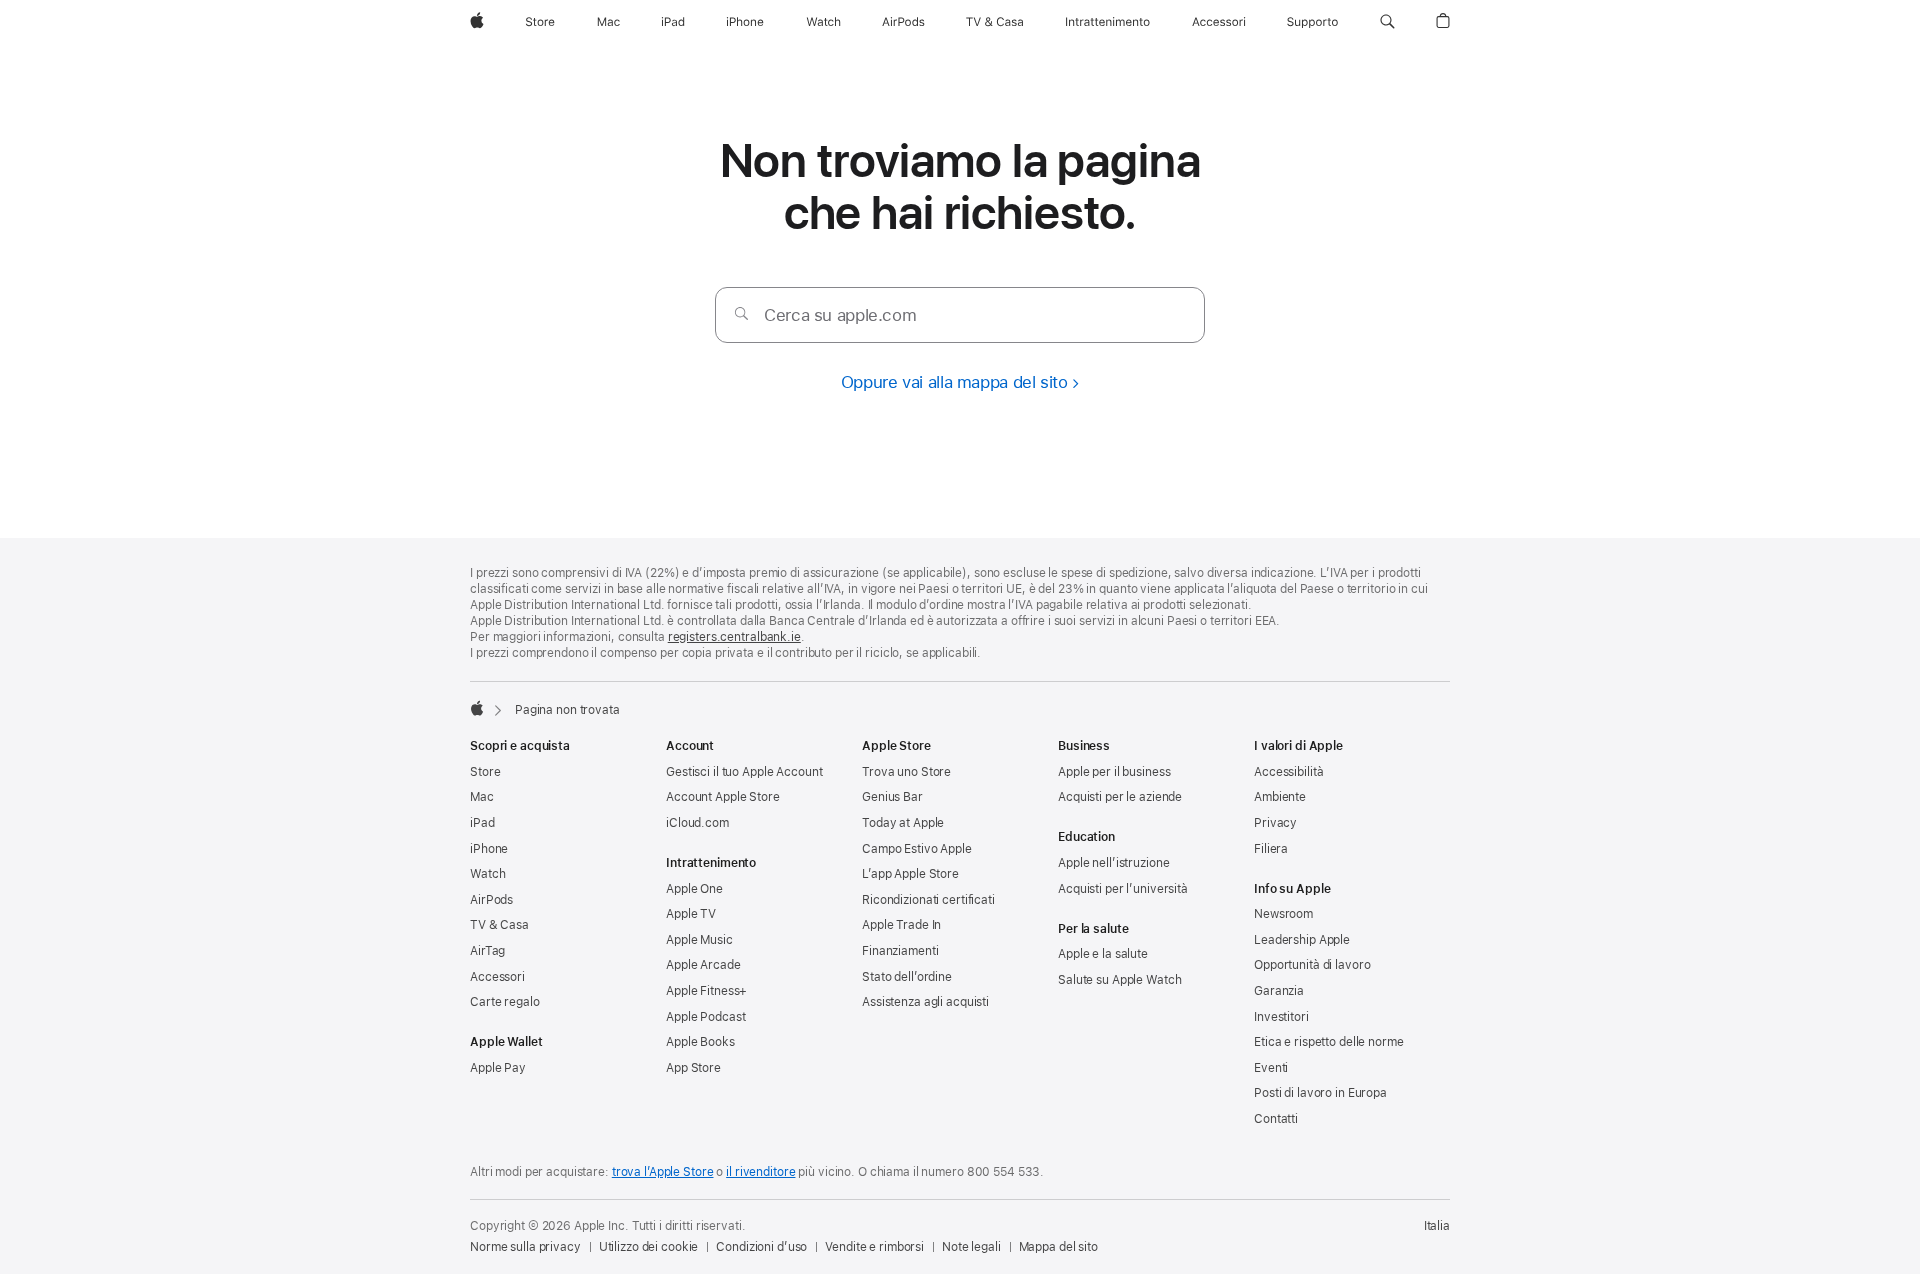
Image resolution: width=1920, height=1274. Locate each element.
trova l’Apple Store (663, 1172)
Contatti (1276, 1119)
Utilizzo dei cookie (649, 1247)
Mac (482, 797)
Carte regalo (505, 1002)
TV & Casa (499, 925)
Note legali (971, 1247)
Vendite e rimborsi (874, 1247)
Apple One (694, 889)
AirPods (491, 900)
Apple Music (699, 940)
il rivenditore (760, 1172)
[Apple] (477, 708)
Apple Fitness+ (706, 991)
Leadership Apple (1302, 940)
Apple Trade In (901, 925)
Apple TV (691, 914)
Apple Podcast (705, 1017)
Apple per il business (1114, 772)
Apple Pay (498, 1068)
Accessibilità (1288, 772)
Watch (487, 874)
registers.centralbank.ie (734, 637)
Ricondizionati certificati (928, 900)
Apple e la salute (1103, 954)
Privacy (1275, 823)
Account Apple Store (723, 797)
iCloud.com (697, 823)
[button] (1387, 22)
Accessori (497, 977)
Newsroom (1283, 914)
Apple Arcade (703, 965)
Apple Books (700, 1042)
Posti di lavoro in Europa (1320, 1093)
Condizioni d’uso (761, 1247)
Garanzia (1279, 991)
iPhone (489, 849)
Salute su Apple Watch (1119, 980)
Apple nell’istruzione (1113, 863)
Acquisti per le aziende (1120, 797)
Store (485, 772)
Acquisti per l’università (1123, 889)
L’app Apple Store (910, 874)
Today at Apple (903, 823)
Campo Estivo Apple (917, 849)
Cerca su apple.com (840, 315)
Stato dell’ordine (907, 977)
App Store (693, 1068)
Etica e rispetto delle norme (1329, 1042)
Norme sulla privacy (525, 1247)
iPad (482, 823)
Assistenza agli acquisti (925, 1002)
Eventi (1271, 1068)
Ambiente (1280, 797)
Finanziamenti (900, 951)
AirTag (487, 951)
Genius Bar (892, 797)
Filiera (1271, 849)
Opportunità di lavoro (1312, 965)
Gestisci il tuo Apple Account (744, 772)
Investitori (1281, 1017)
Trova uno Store (906, 772)
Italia (1437, 1226)
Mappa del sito (1058, 1247)
